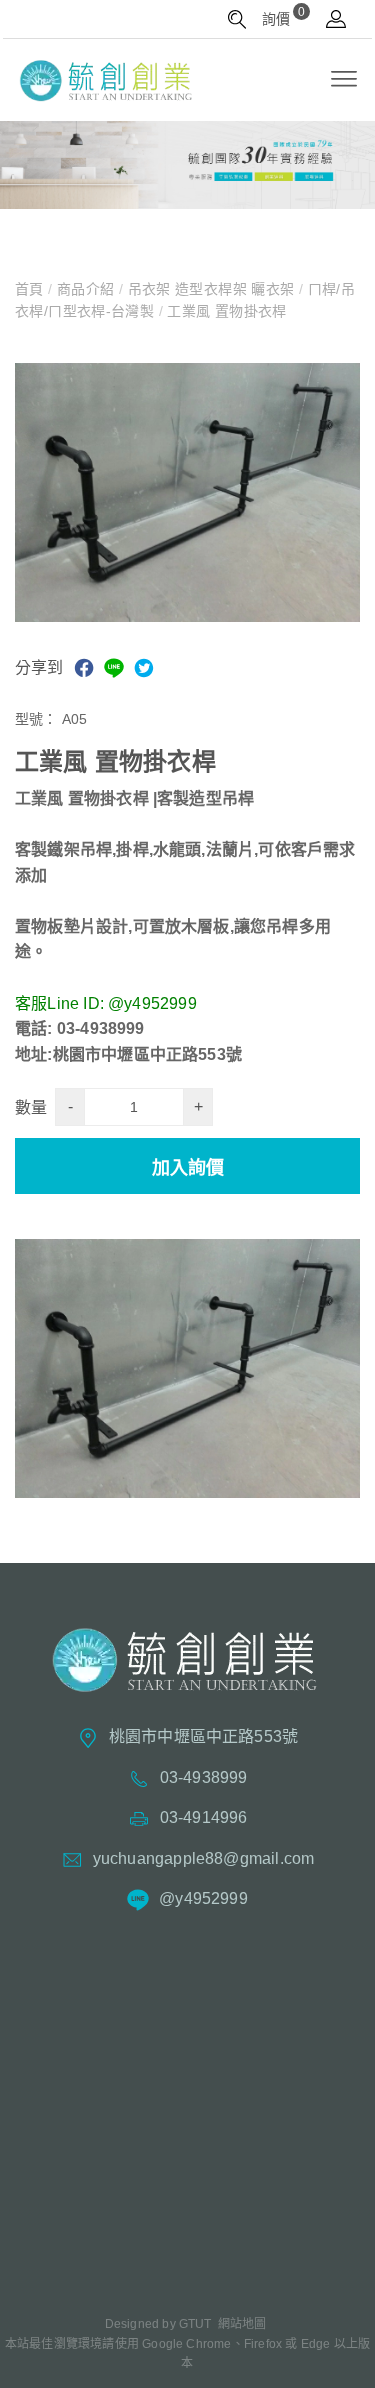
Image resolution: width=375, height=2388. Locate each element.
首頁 (31, 289)
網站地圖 (242, 2324)
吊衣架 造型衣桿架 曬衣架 (211, 289)
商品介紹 (86, 289)
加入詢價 (188, 1168)
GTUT (195, 2324)
